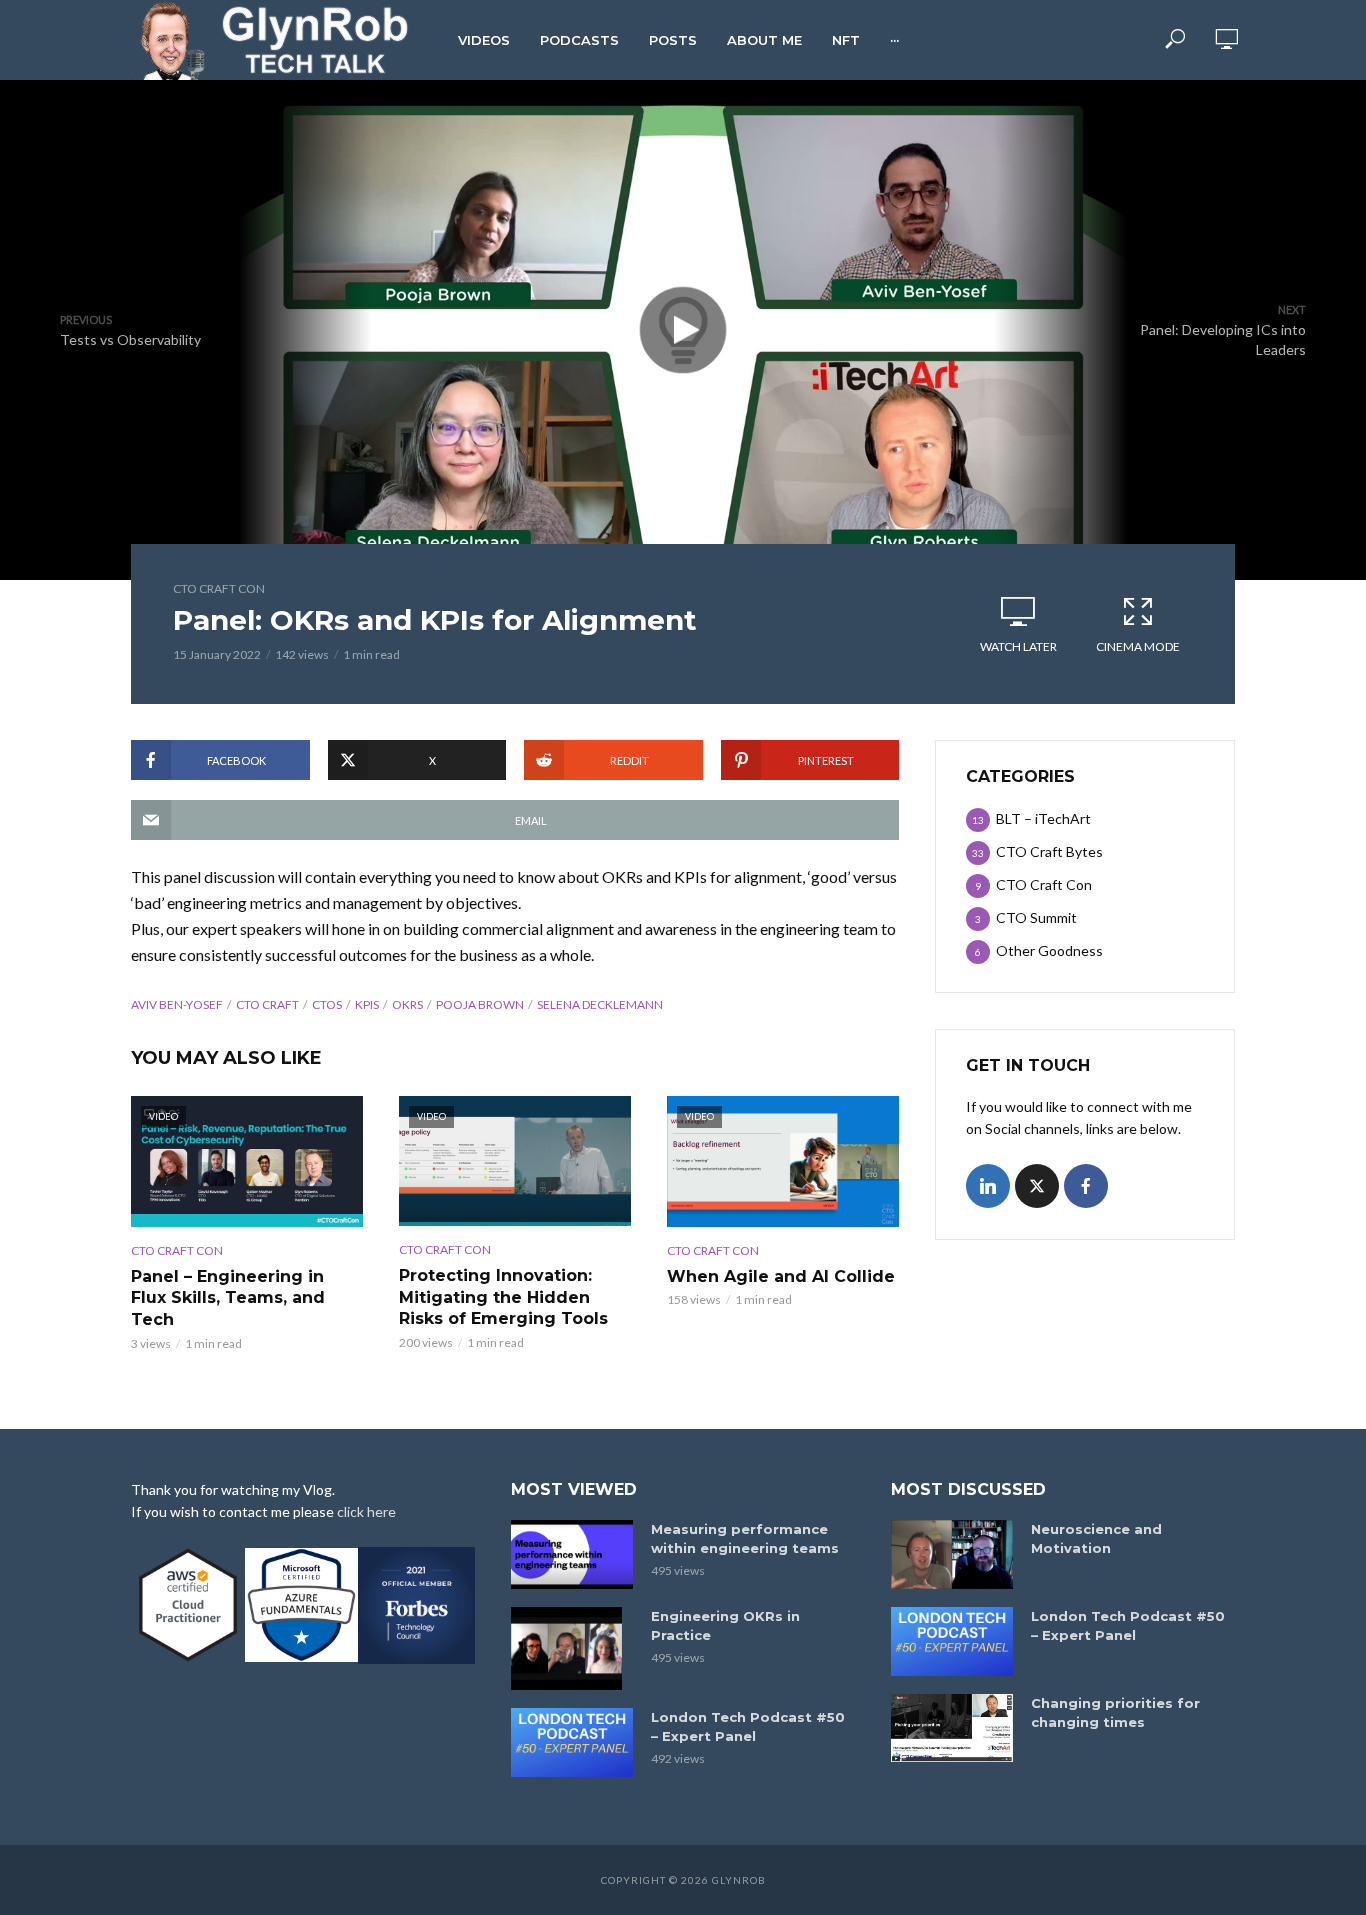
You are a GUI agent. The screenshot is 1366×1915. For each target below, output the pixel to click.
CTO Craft (267, 1004)
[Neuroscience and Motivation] (952, 1554)
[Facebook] (1086, 1186)
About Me (764, 40)
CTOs (327, 1004)
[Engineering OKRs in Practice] (572, 1648)
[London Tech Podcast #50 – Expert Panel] (572, 1742)
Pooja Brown (480, 1004)
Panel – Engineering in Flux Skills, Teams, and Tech (228, 1298)
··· (894, 40)
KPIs (367, 1004)
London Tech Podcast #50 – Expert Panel (748, 1726)
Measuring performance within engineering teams (745, 1538)
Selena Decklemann (600, 1004)
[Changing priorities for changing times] (952, 1728)
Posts (673, 40)
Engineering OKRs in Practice (725, 1625)
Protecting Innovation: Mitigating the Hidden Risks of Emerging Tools (503, 1297)
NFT (846, 40)
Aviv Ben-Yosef (177, 1004)
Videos (484, 40)
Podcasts (579, 40)
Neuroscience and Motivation (1096, 1538)
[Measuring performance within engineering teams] (572, 1554)
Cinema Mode (1138, 646)
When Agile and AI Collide (781, 1276)
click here (366, 1511)
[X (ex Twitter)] (1037, 1186)
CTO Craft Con (219, 588)
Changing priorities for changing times (1115, 1712)
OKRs (407, 1004)
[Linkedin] (988, 1186)
